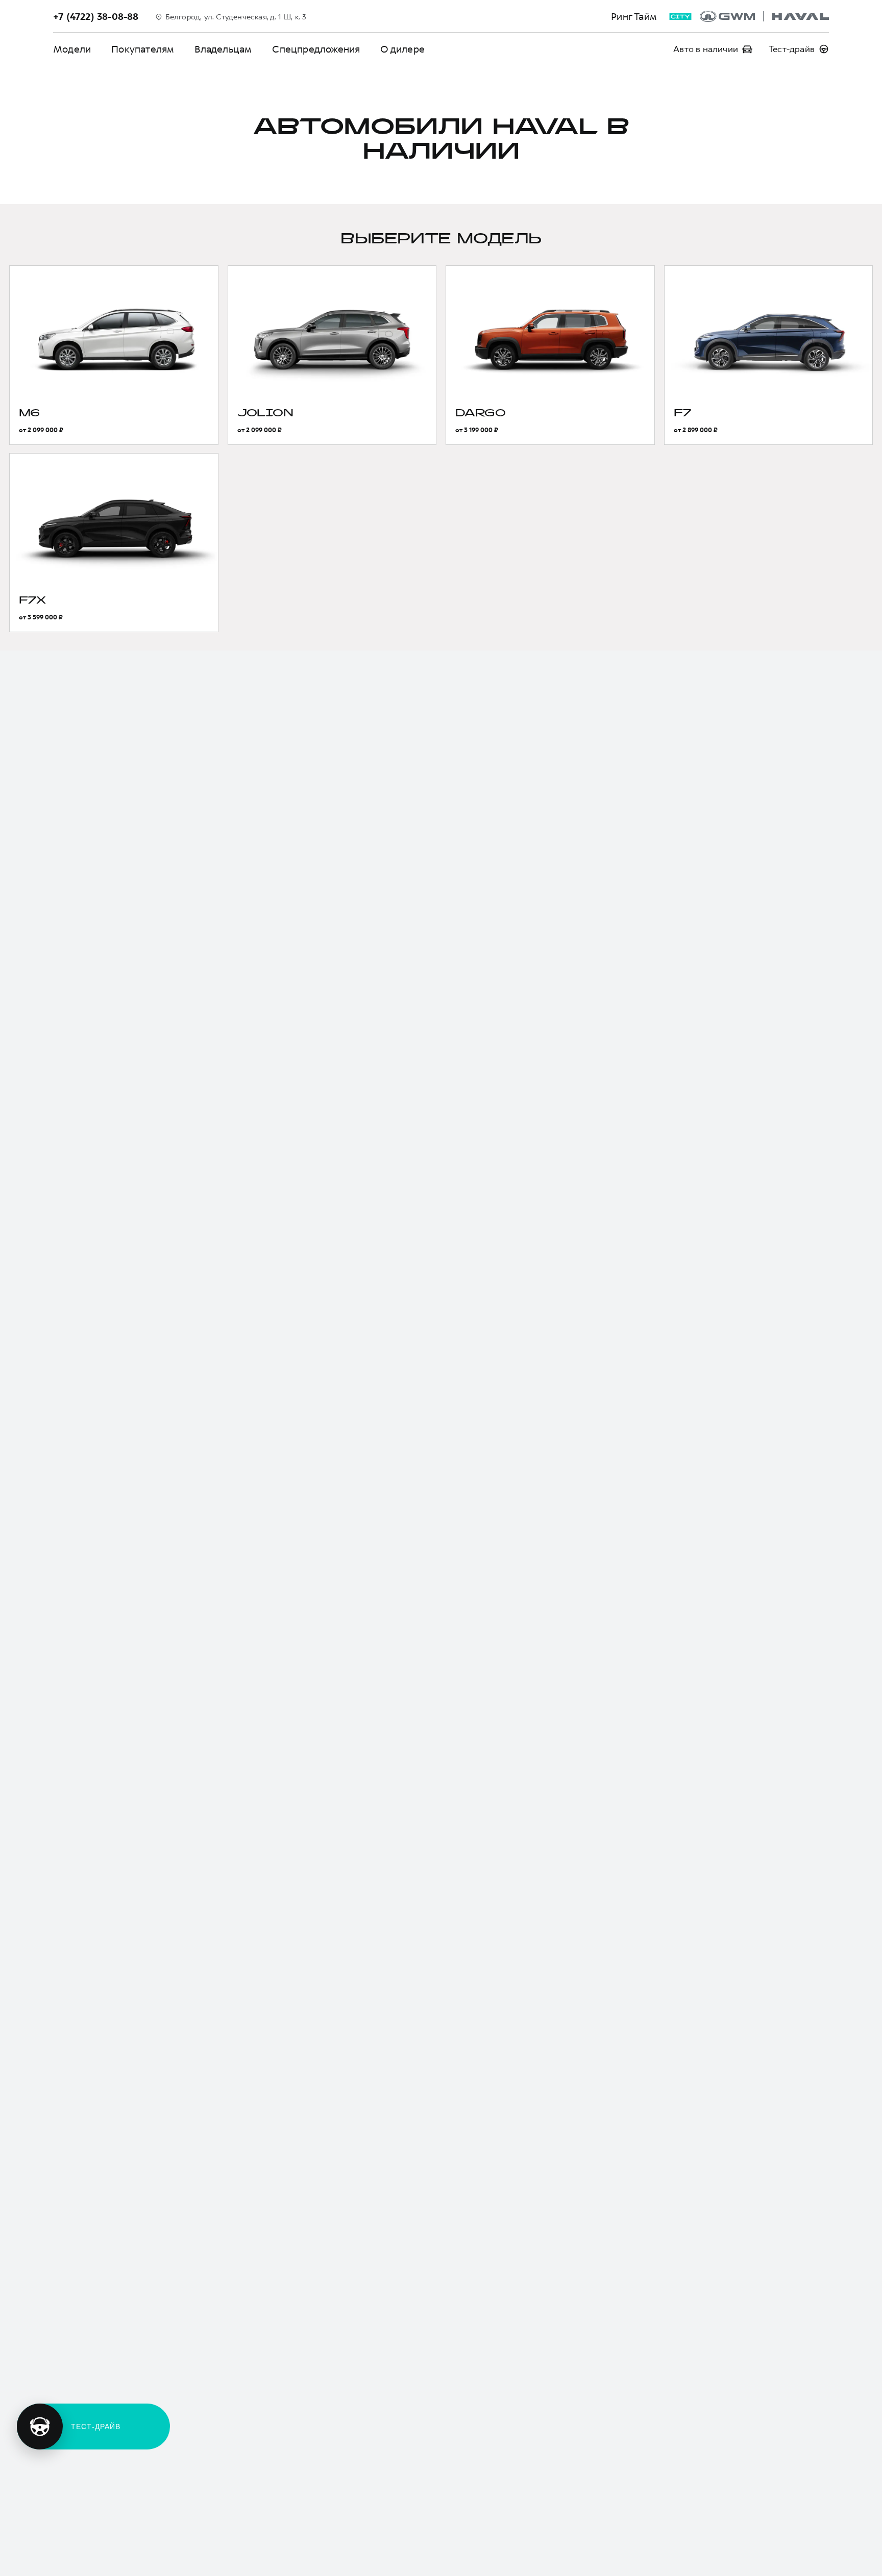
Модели (72, 49)
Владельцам (223, 49)
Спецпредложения (316, 49)
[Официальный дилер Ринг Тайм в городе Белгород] (764, 16)
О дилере (402, 49)
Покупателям (143, 49)
